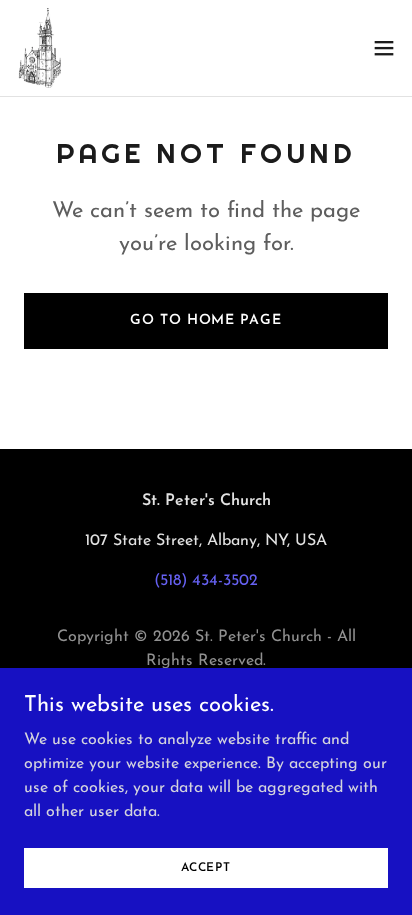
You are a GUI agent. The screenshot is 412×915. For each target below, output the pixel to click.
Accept (206, 867)
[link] (38, 48)
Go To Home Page (205, 320)
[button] (384, 48)
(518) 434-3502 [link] (206, 581)
